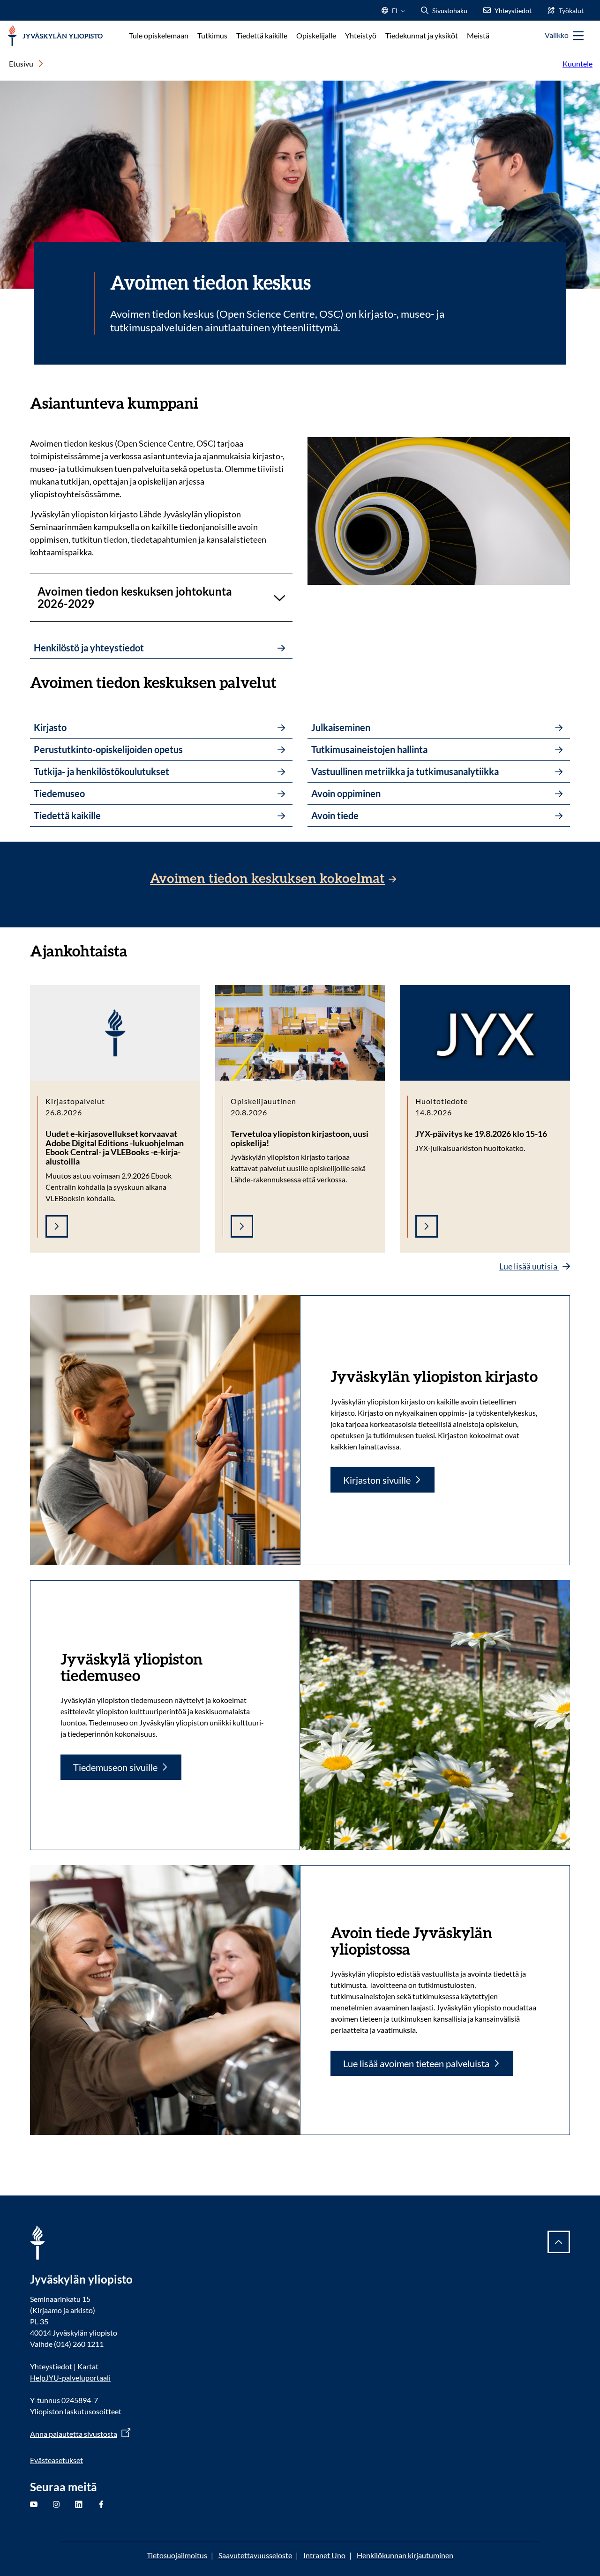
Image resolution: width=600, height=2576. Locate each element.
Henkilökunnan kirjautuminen (405, 2555)
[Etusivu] (55, 36)
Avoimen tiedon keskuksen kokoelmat (267, 879)
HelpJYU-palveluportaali (70, 2378)
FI (395, 13)
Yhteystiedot (51, 2366)
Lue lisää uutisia (529, 1266)
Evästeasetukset (56, 2460)
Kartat (88, 2366)
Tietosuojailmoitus (177, 2555)
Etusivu (21, 63)
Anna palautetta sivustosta (74, 2434)
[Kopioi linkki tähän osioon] (208, 402)
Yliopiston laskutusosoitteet (76, 2411)
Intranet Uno (324, 2555)
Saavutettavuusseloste (255, 2555)
